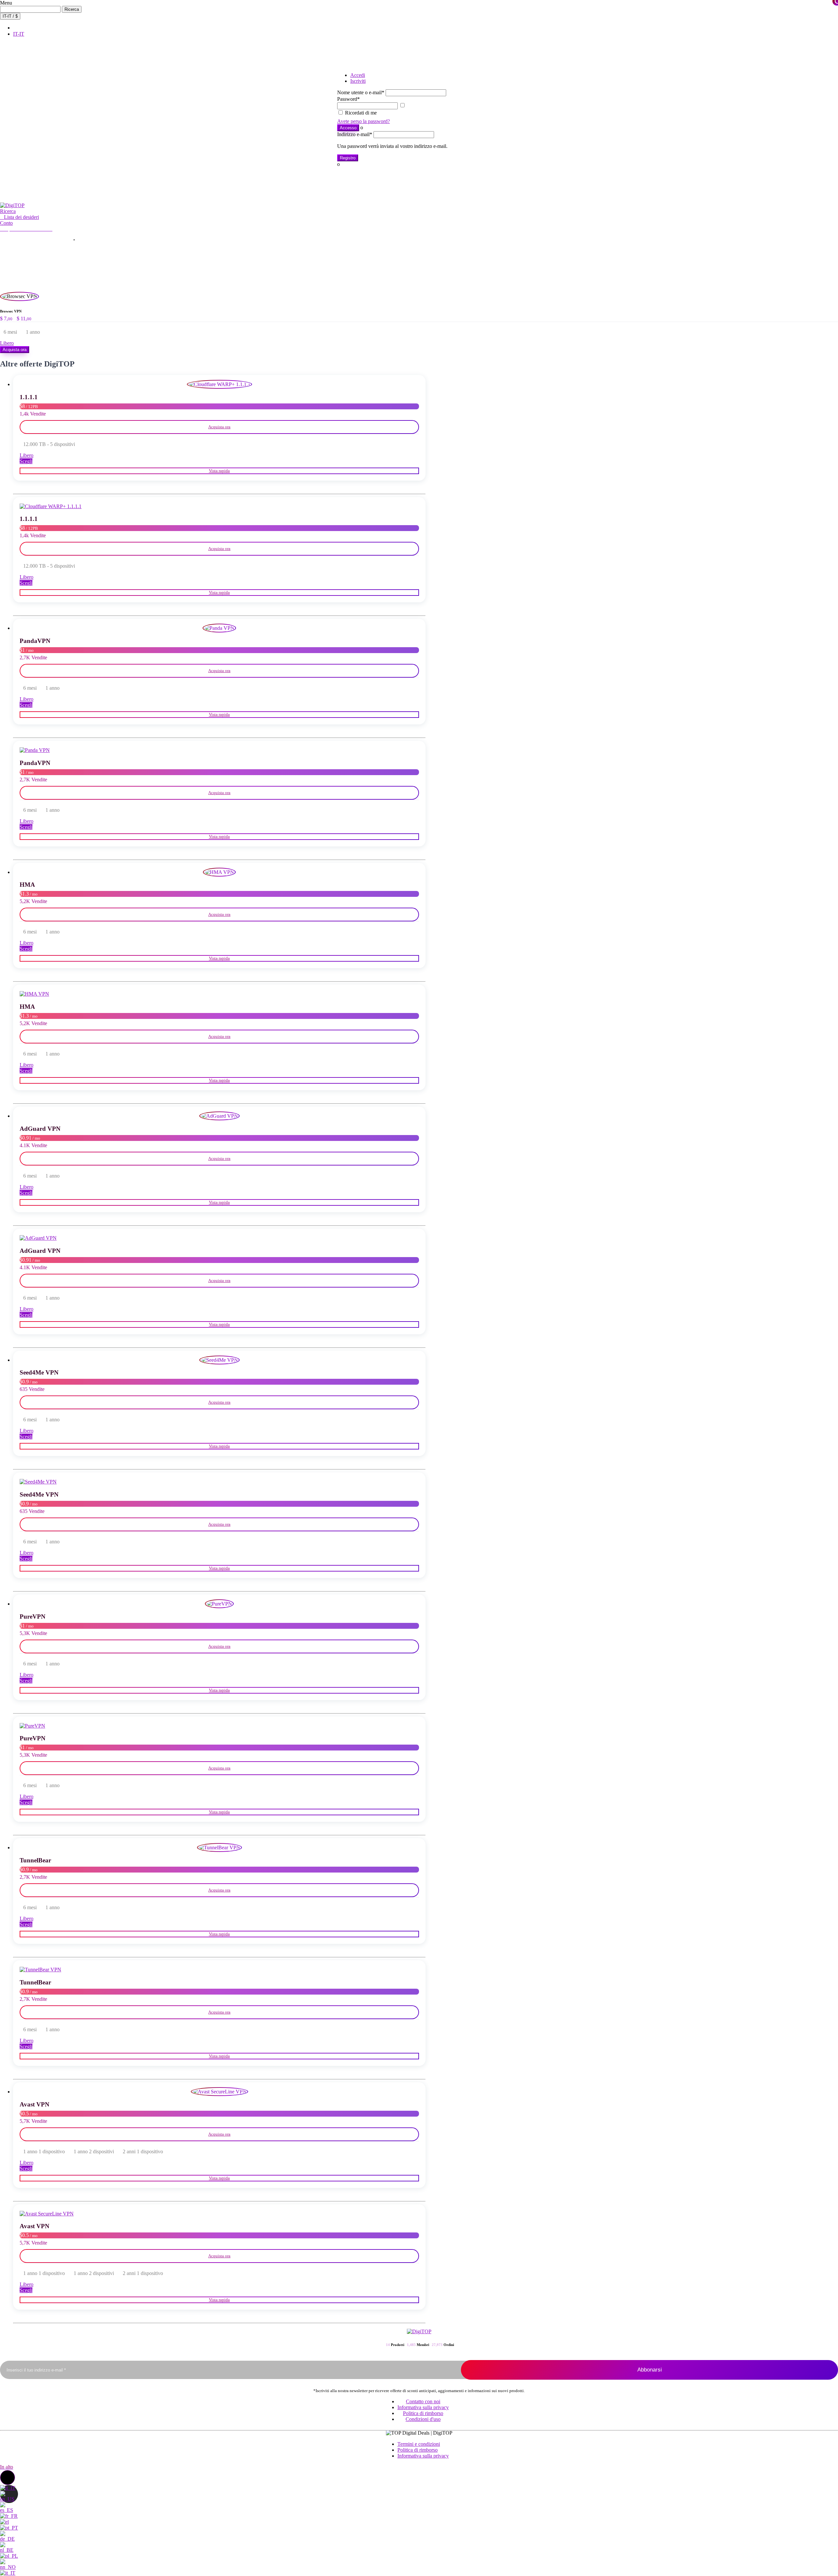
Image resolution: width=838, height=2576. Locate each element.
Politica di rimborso (423, 2413)
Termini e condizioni (419, 2444)
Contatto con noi (423, 2401)
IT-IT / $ (10, 16)
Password (348, 99)
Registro (348, 158)
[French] (9, 2516)
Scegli (26, 461)
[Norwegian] (9, 2567)
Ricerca (72, 9)
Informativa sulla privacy (423, 2407)
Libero (7, 343)
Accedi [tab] (358, 75)
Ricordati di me (361, 113)
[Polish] (9, 2556)
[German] (9, 2539)
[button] (8, 211)
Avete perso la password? (364, 121)
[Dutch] (9, 2550)
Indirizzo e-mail (355, 134)
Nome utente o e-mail (361, 92)
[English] (9, 2499)
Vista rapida (219, 471)
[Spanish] (9, 2510)
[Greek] (4, 2522)
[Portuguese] (9, 2528)
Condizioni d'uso (423, 2419)
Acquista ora (15, 350)
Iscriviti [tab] (358, 81)
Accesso (348, 128)
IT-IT (19, 34)
